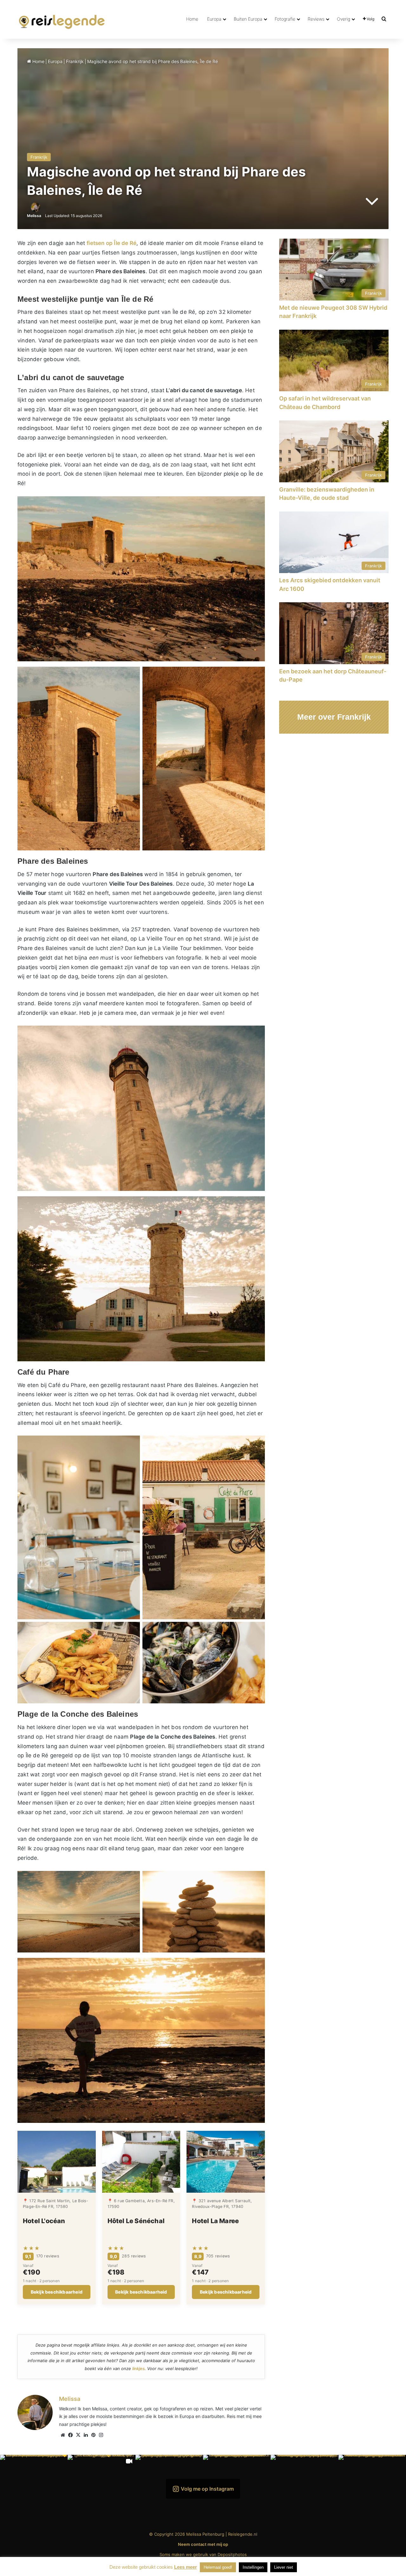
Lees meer (186, 2567)
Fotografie (285, 19)
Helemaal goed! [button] (218, 2567)
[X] (78, 2435)
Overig (344, 19)
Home (192, 19)
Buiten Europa (248, 19)
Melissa (34, 216)
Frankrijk (75, 61)
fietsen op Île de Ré (111, 243)
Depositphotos (232, 2554)
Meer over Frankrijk (334, 717)
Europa (214, 19)
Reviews (316, 19)
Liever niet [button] (284, 2567)
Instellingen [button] (253, 2567)
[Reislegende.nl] (62, 19)
